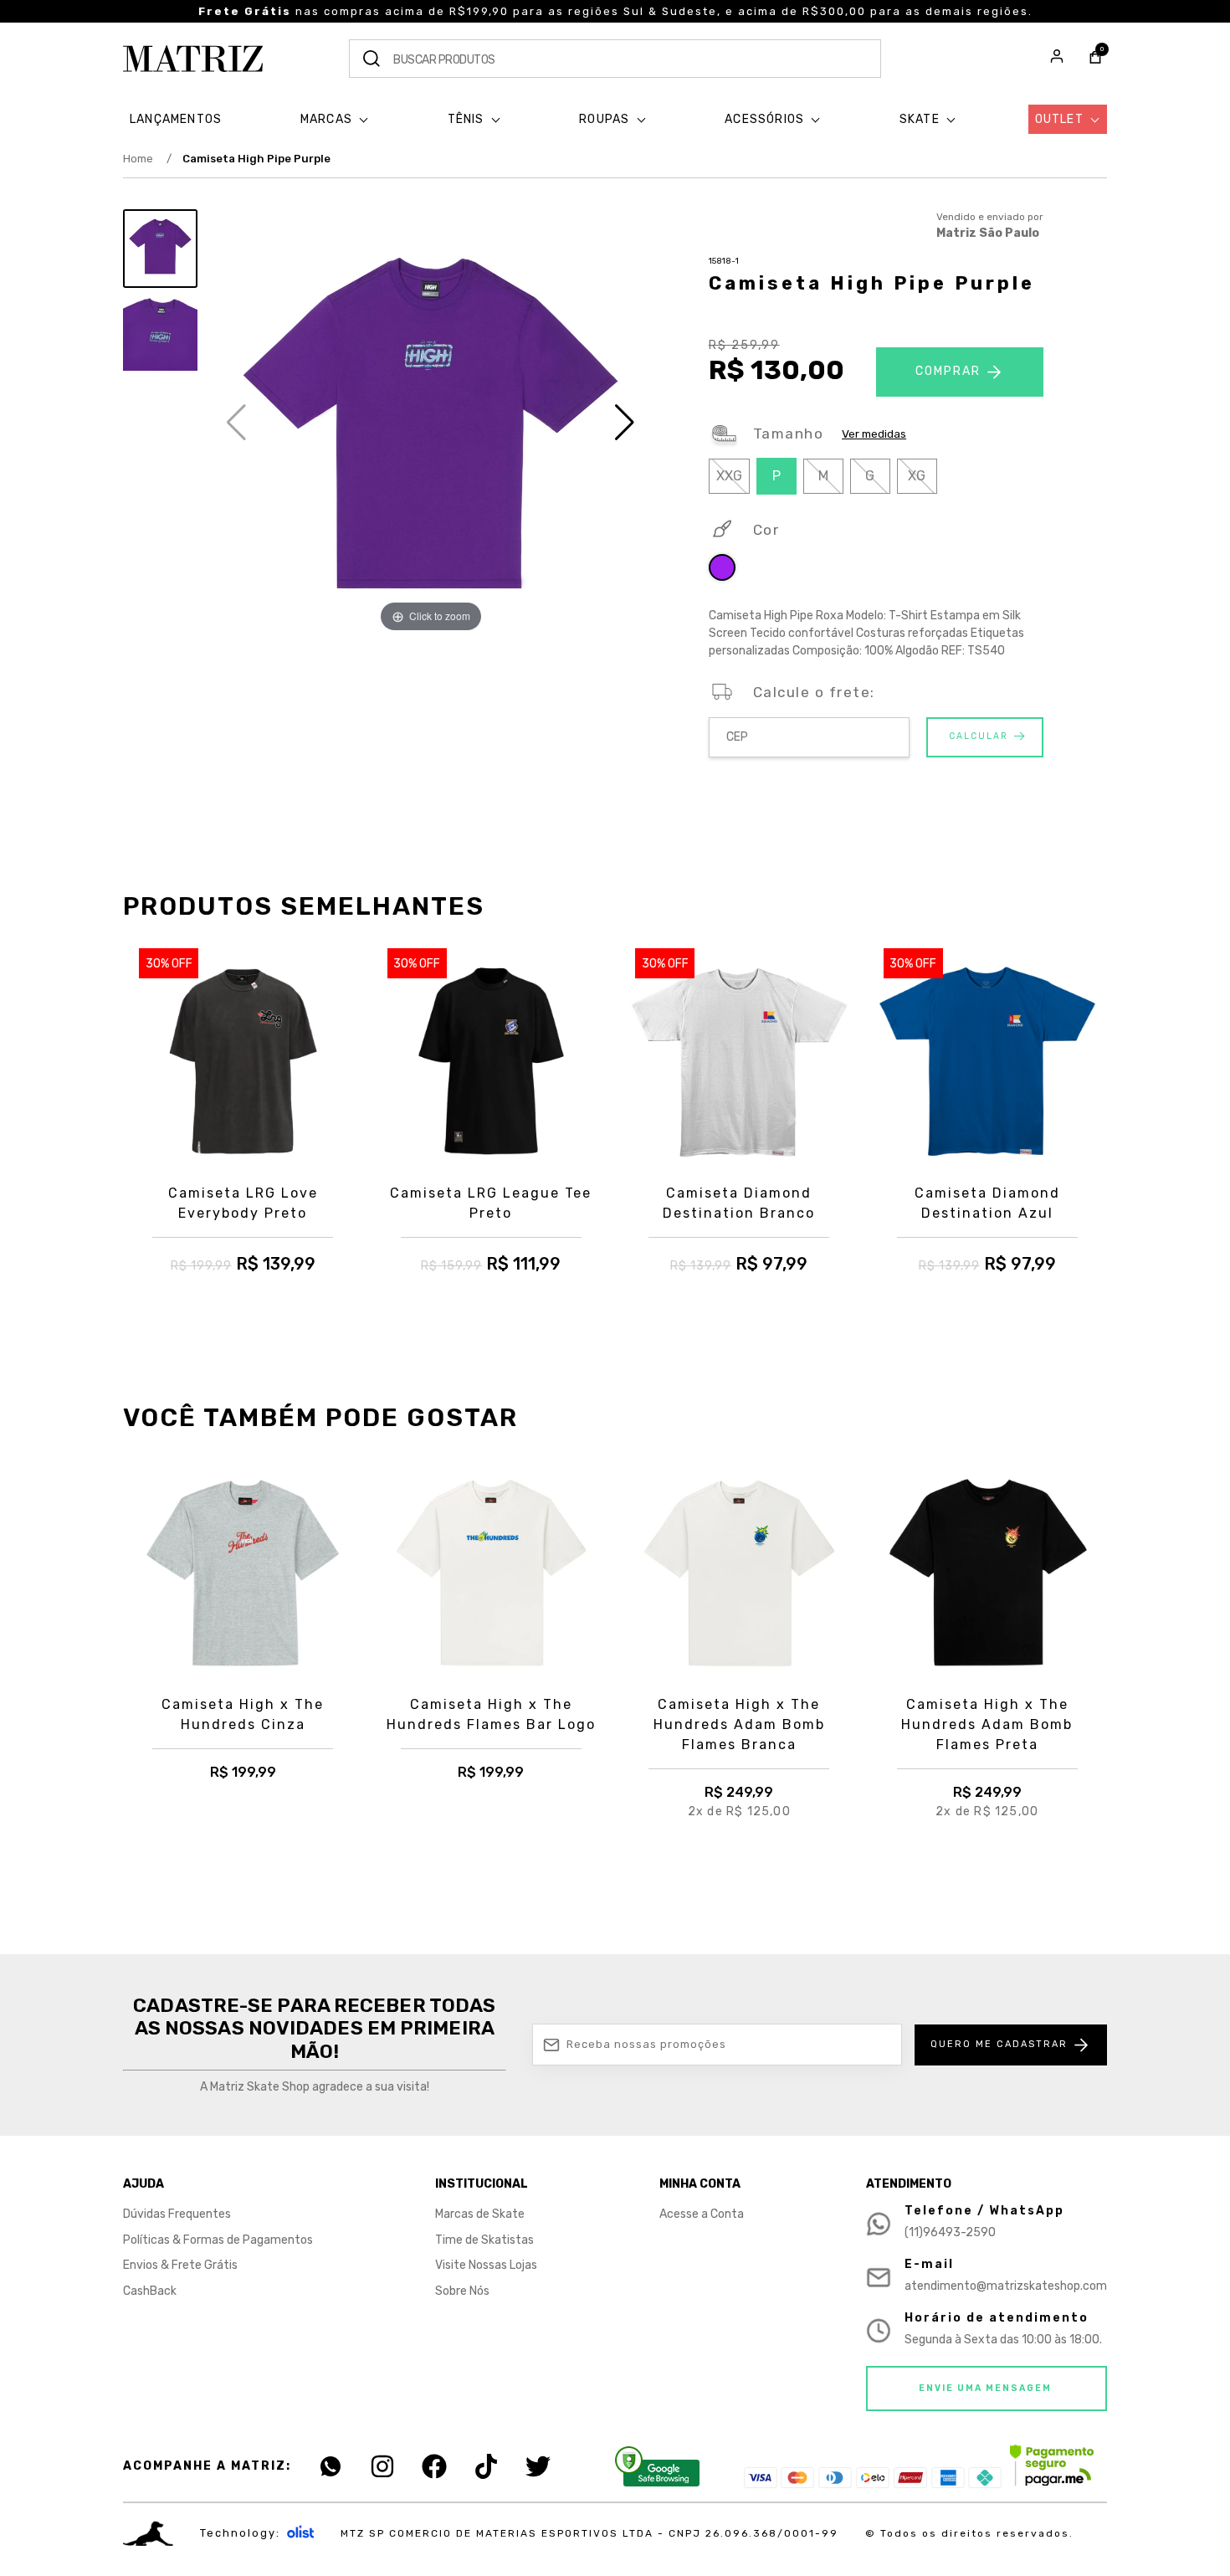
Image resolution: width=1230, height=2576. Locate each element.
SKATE (921, 119)
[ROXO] (722, 570)
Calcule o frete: (814, 692)
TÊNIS (468, 119)
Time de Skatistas (484, 2240)
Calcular (979, 736)
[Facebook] (434, 2466)
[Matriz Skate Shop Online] (193, 59)
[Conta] (1057, 59)
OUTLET (1061, 119)
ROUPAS (606, 119)
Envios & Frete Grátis (180, 2265)
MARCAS (328, 119)
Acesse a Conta (702, 2214)
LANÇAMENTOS (176, 119)
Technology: (240, 2533)
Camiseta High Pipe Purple (256, 159)
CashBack (150, 2291)
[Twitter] (538, 2466)
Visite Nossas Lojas (486, 2265)
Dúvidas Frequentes (177, 2214)
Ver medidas (874, 434)
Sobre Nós (462, 2291)
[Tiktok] (486, 2466)
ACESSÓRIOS (766, 119)
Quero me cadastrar (999, 2044)
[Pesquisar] (372, 59)
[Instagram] (382, 2466)
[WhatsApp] (331, 2466)
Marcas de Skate (480, 2214)
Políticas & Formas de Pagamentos (218, 2240)
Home (147, 159)
